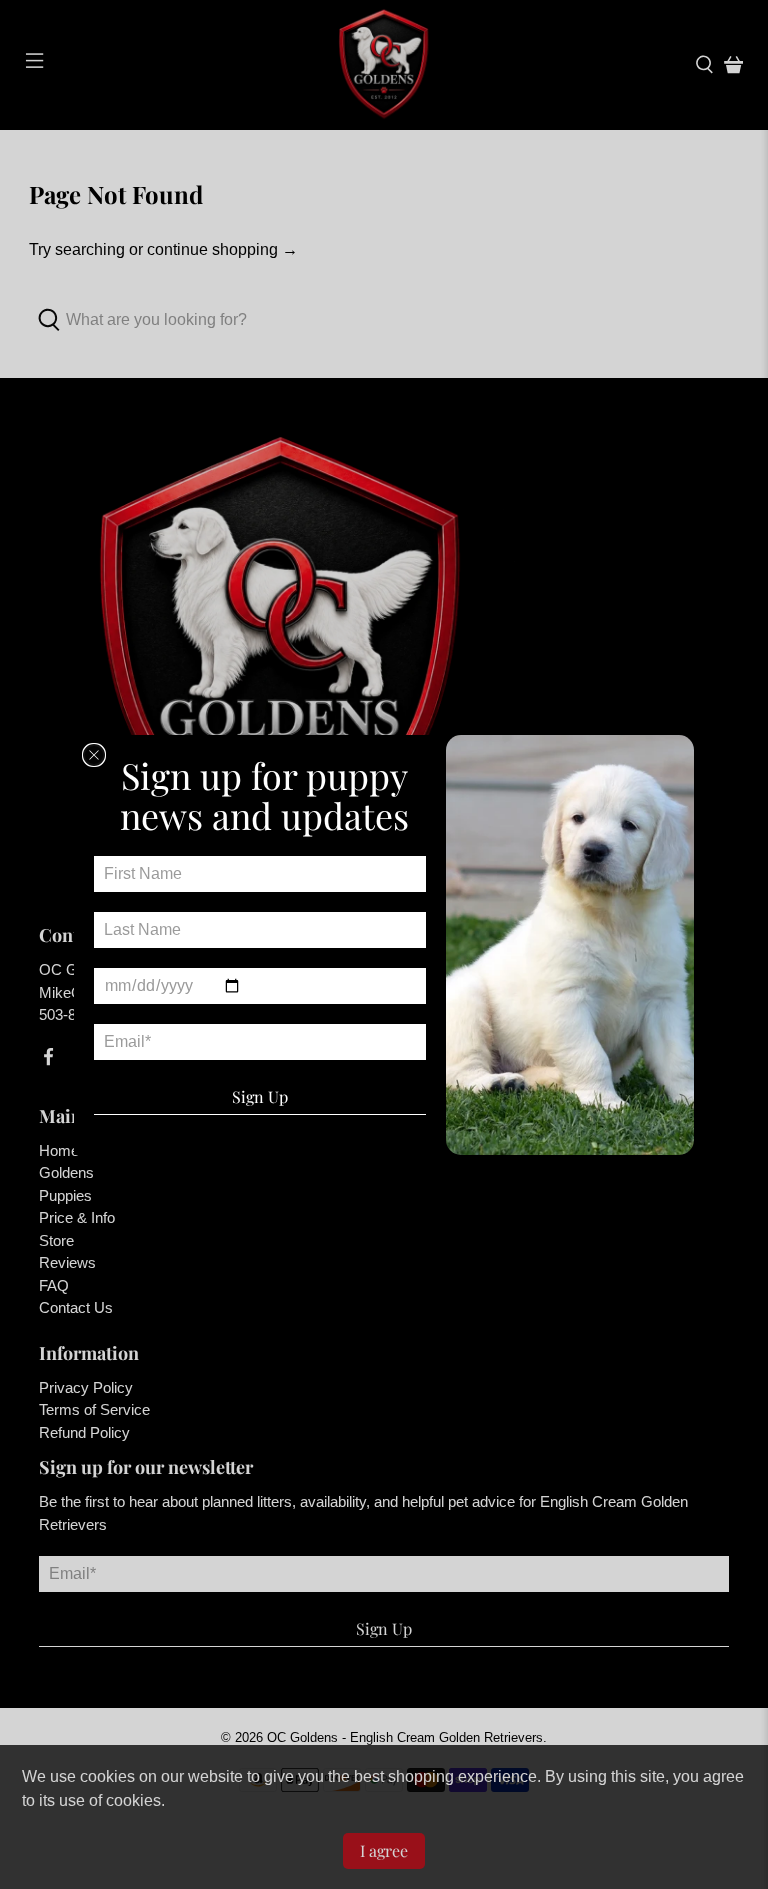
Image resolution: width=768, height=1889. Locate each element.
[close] (94, 755)
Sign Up (260, 1096)
